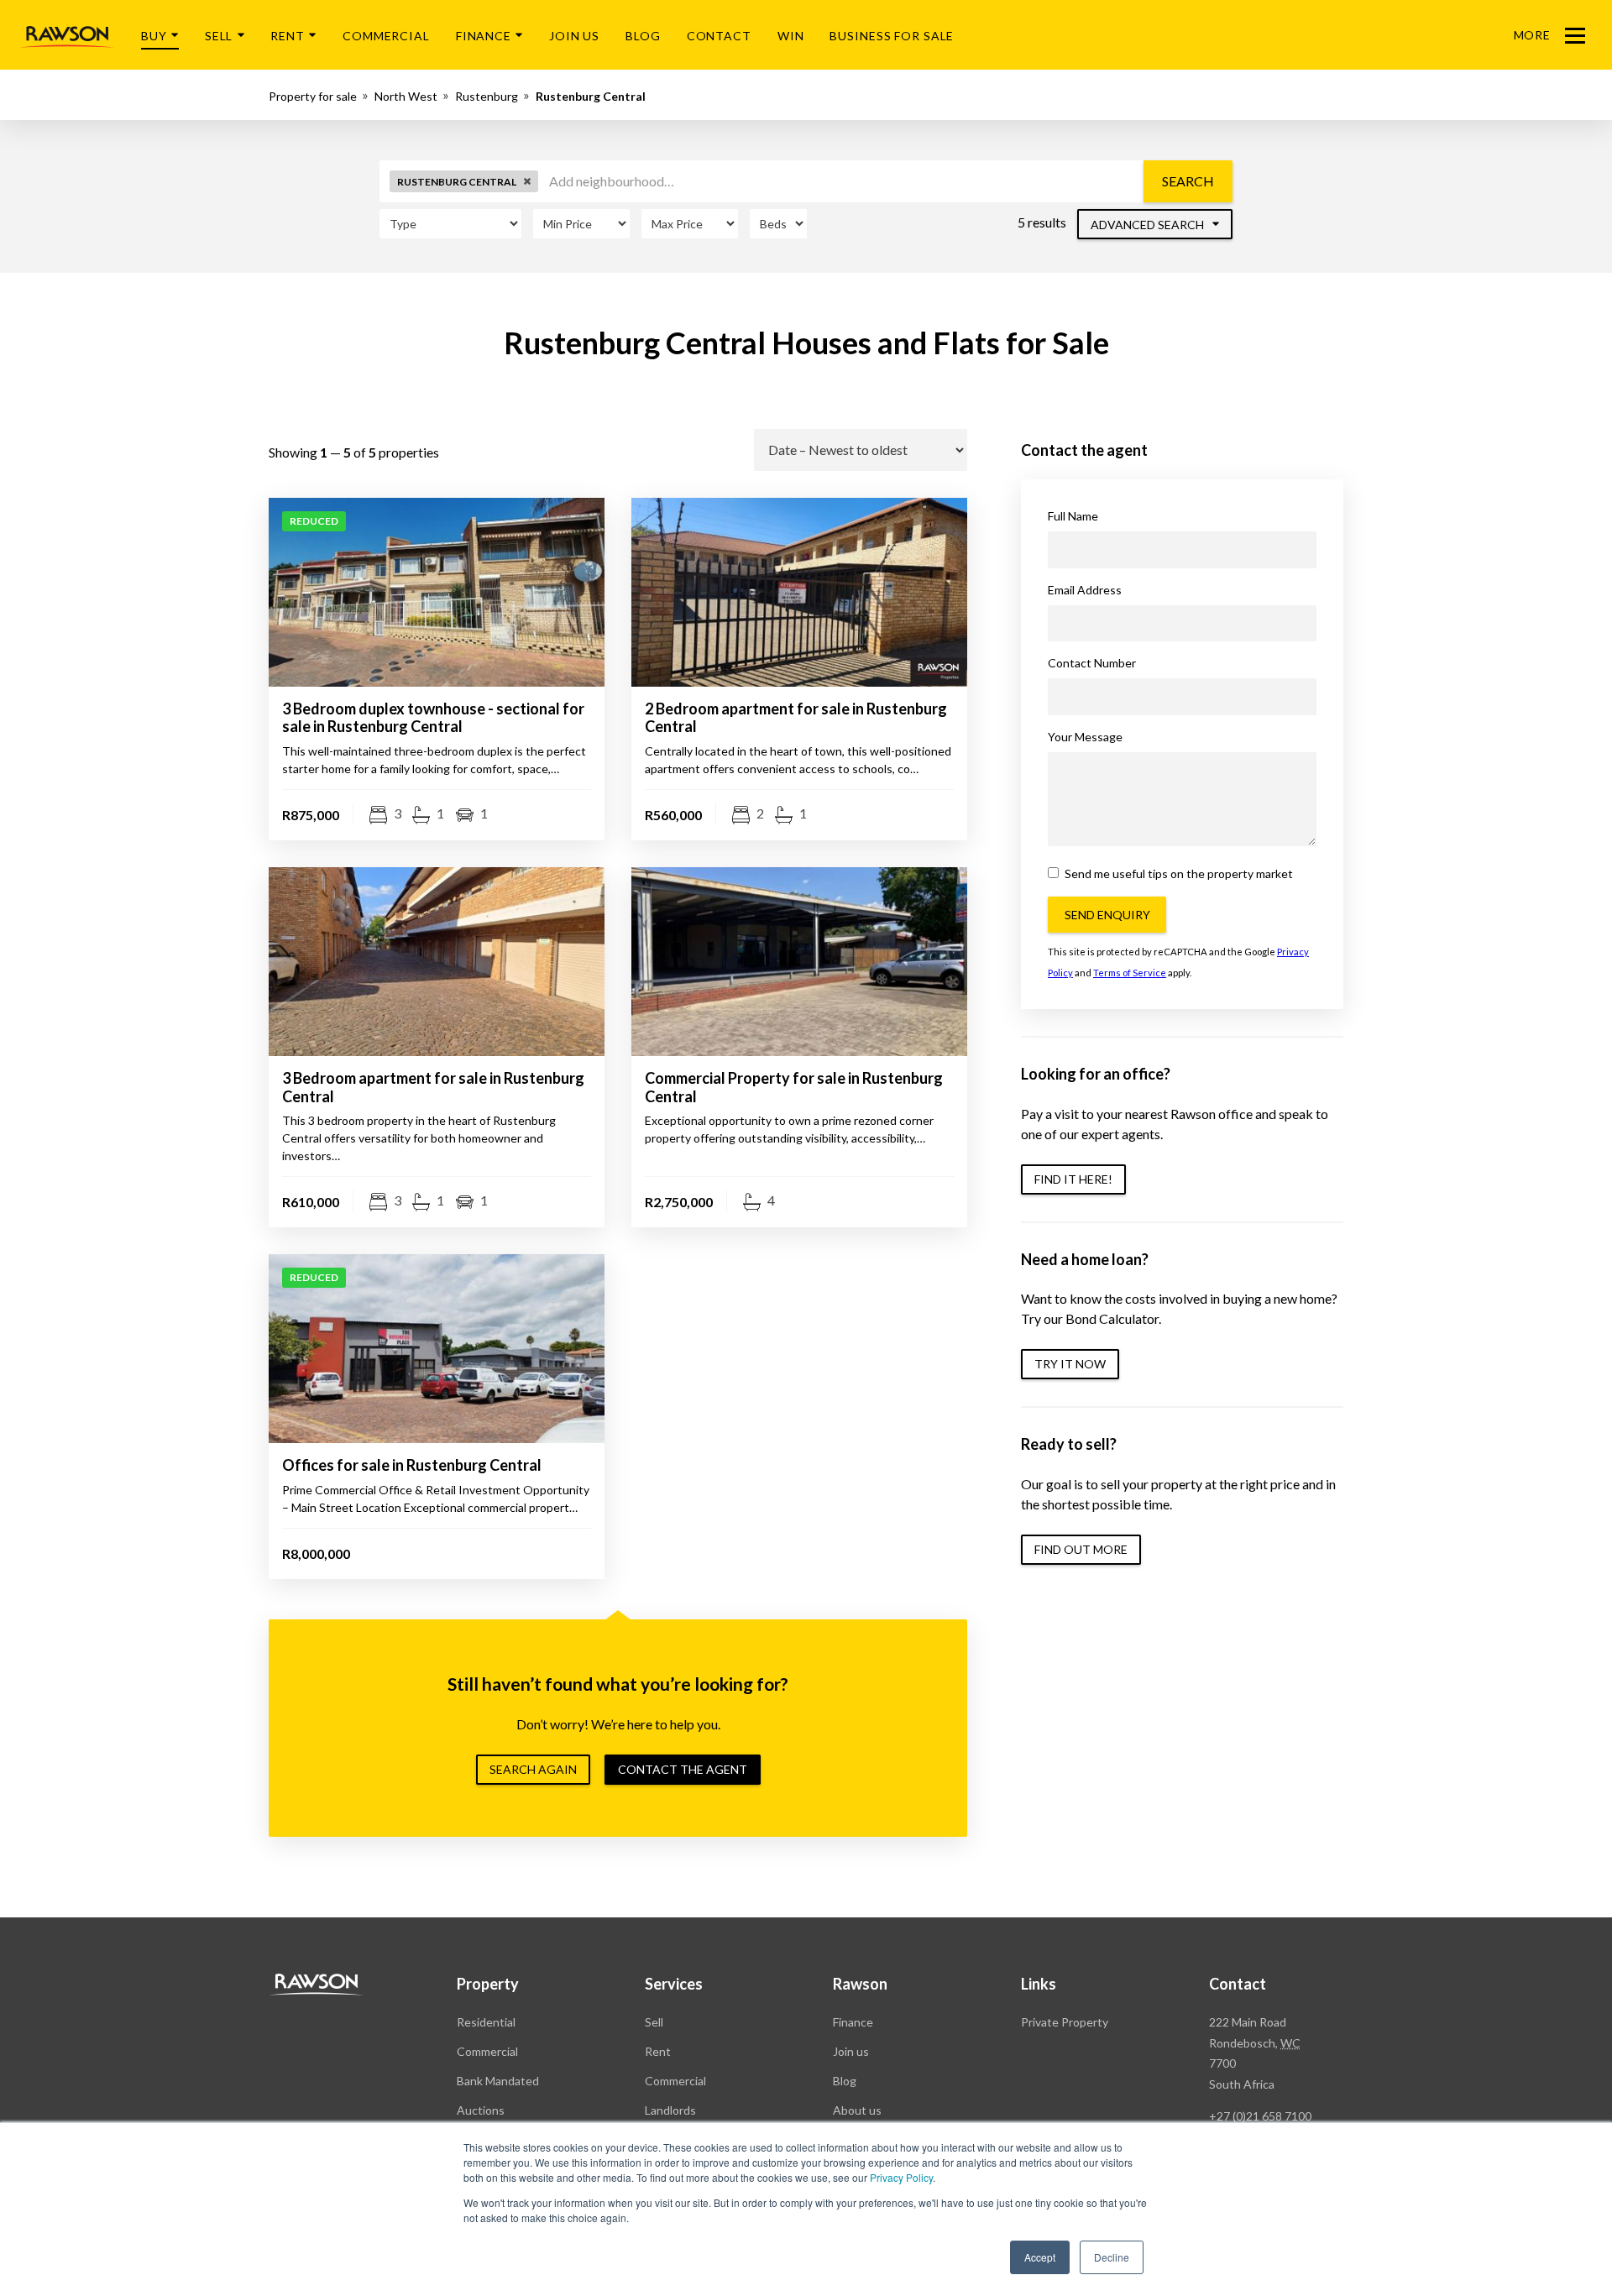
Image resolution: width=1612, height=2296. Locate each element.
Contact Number (1092, 663)
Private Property (1065, 2022)
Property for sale (313, 96)
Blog (643, 36)
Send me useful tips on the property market (1178, 873)
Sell (219, 36)
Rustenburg (487, 96)
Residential (486, 2022)
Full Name (1073, 516)
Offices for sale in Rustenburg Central (412, 1465)
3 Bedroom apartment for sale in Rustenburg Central (433, 1087)
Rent (288, 36)
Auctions (481, 2110)
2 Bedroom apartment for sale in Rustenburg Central (796, 718)
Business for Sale (892, 36)
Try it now (1070, 1364)
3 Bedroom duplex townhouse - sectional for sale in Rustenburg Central (433, 718)
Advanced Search (1149, 225)
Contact (719, 36)
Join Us (574, 36)
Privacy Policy (901, 2177)
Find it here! (1073, 1179)
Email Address (1085, 590)
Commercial (386, 36)
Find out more (1081, 1549)
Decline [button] (1112, 2257)
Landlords (670, 2110)
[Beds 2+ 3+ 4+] (778, 224)
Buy (154, 36)
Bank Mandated (498, 2081)
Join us (851, 2051)
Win (791, 36)
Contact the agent (683, 1769)
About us (857, 2110)
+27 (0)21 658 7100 (1260, 2116)
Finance (484, 36)
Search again (533, 1769)
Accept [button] (1040, 2257)
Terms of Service (1130, 973)
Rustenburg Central (591, 96)
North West (406, 96)
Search (1188, 181)
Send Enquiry (1107, 915)
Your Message (1085, 737)
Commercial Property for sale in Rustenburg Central (794, 1087)
